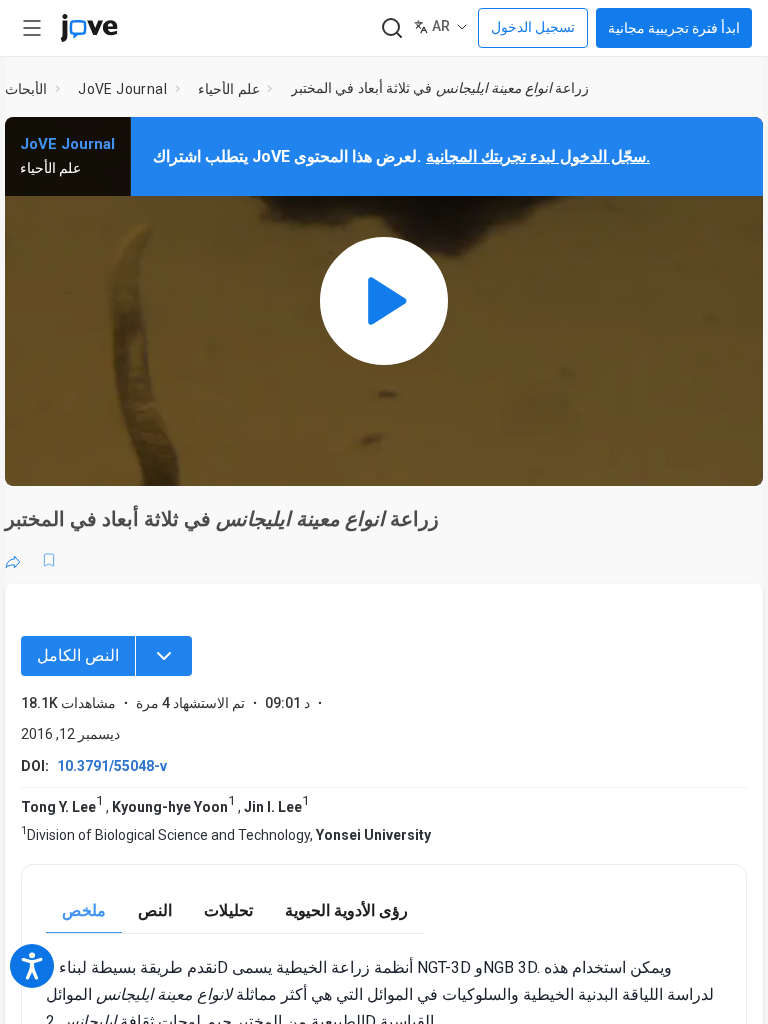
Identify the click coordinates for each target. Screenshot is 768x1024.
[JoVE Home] (89, 28)
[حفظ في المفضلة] (49, 560)
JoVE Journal (122, 89)
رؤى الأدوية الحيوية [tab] (346, 910)
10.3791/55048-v (112, 766)
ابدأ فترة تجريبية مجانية (674, 28)
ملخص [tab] (84, 910)
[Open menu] (32, 28)
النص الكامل (78, 655)
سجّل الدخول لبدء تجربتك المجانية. (538, 156)
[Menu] (164, 656)
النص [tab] (155, 910)
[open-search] (391, 28)
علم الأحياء (228, 89)
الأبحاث (26, 89)
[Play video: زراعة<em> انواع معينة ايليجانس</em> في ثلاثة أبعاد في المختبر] (384, 301)
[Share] (13, 560)
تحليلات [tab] (228, 910)
